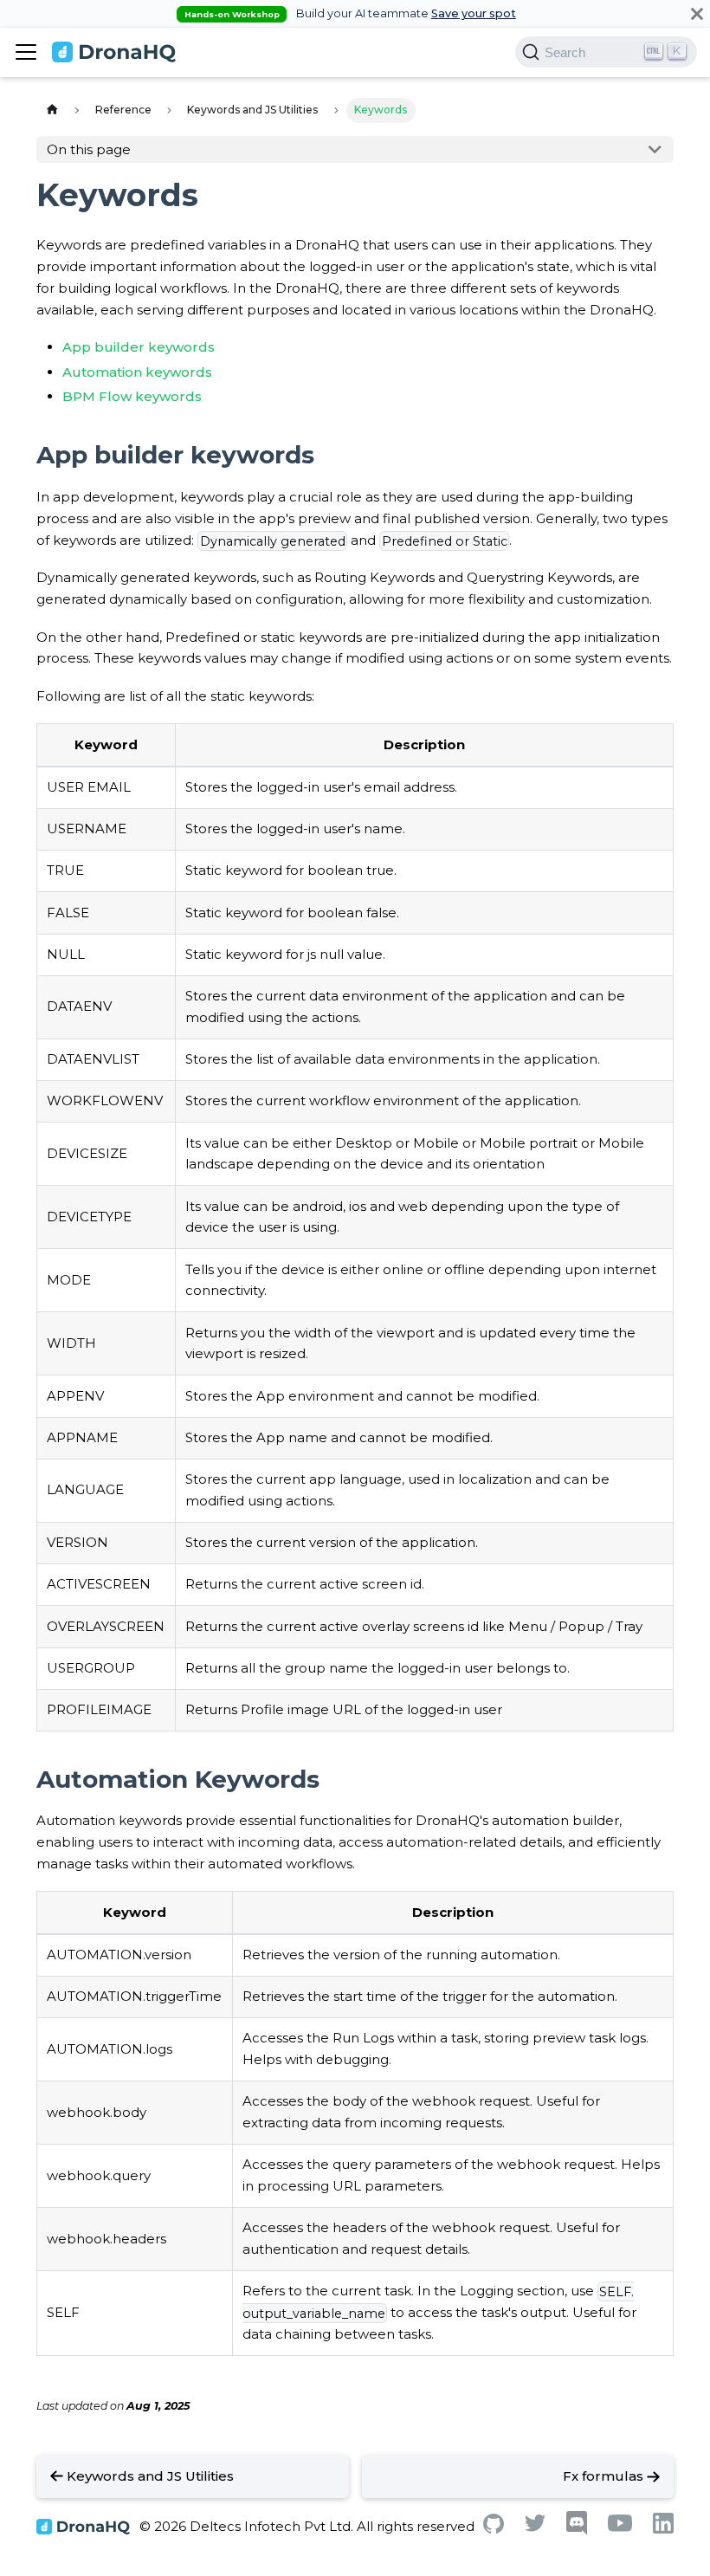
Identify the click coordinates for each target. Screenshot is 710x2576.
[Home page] (52, 110)
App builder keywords (139, 347)
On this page (89, 149)
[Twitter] (535, 2527)
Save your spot (474, 13)
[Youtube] (620, 2527)
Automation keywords (137, 372)
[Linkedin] (663, 2529)
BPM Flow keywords (132, 396)
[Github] (494, 2529)
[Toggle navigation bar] (26, 52)
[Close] (697, 13)
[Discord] (577, 2531)
